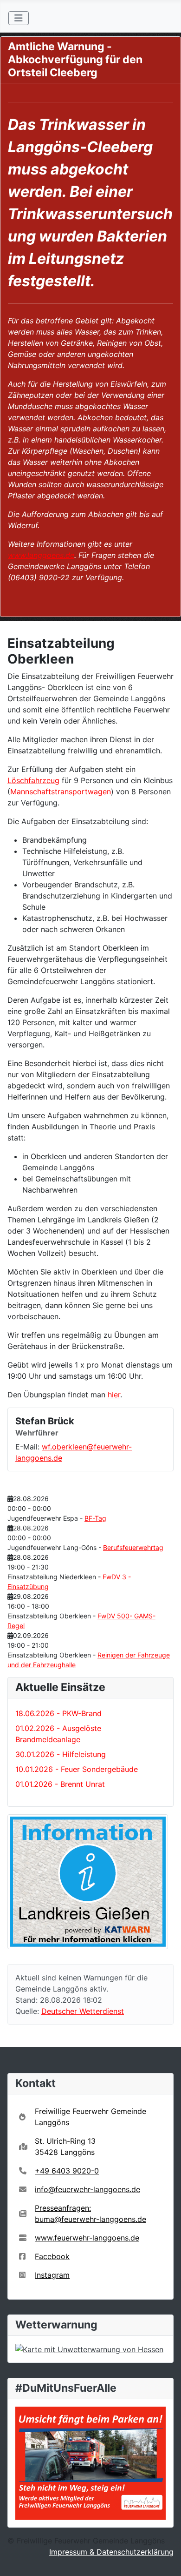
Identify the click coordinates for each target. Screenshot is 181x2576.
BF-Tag (95, 1518)
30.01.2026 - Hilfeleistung (61, 1754)
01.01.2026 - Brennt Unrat (60, 1784)
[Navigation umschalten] (19, 18)
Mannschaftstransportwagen (61, 792)
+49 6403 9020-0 (67, 2171)
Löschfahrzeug (33, 780)
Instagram (52, 2275)
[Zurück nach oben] (165, 2559)
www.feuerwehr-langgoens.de (87, 2238)
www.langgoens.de (41, 555)
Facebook (52, 2256)
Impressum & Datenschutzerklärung (111, 2552)
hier (114, 1395)
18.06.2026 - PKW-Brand (58, 1713)
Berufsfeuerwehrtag (133, 1547)
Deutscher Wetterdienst (83, 2011)
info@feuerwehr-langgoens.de (87, 2189)
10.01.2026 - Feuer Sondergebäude (77, 1769)
